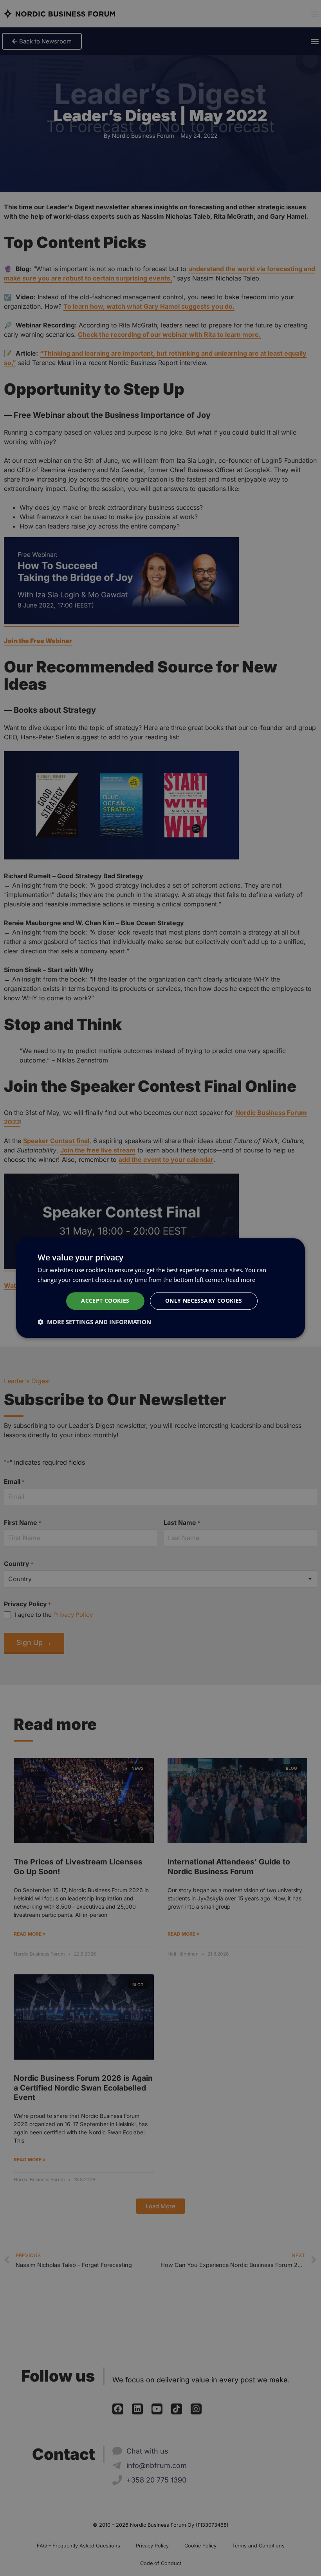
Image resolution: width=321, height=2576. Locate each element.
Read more (241, 1280)
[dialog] (160, 1288)
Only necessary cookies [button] (204, 1301)
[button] (94, 1322)
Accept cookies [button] (105, 1301)
